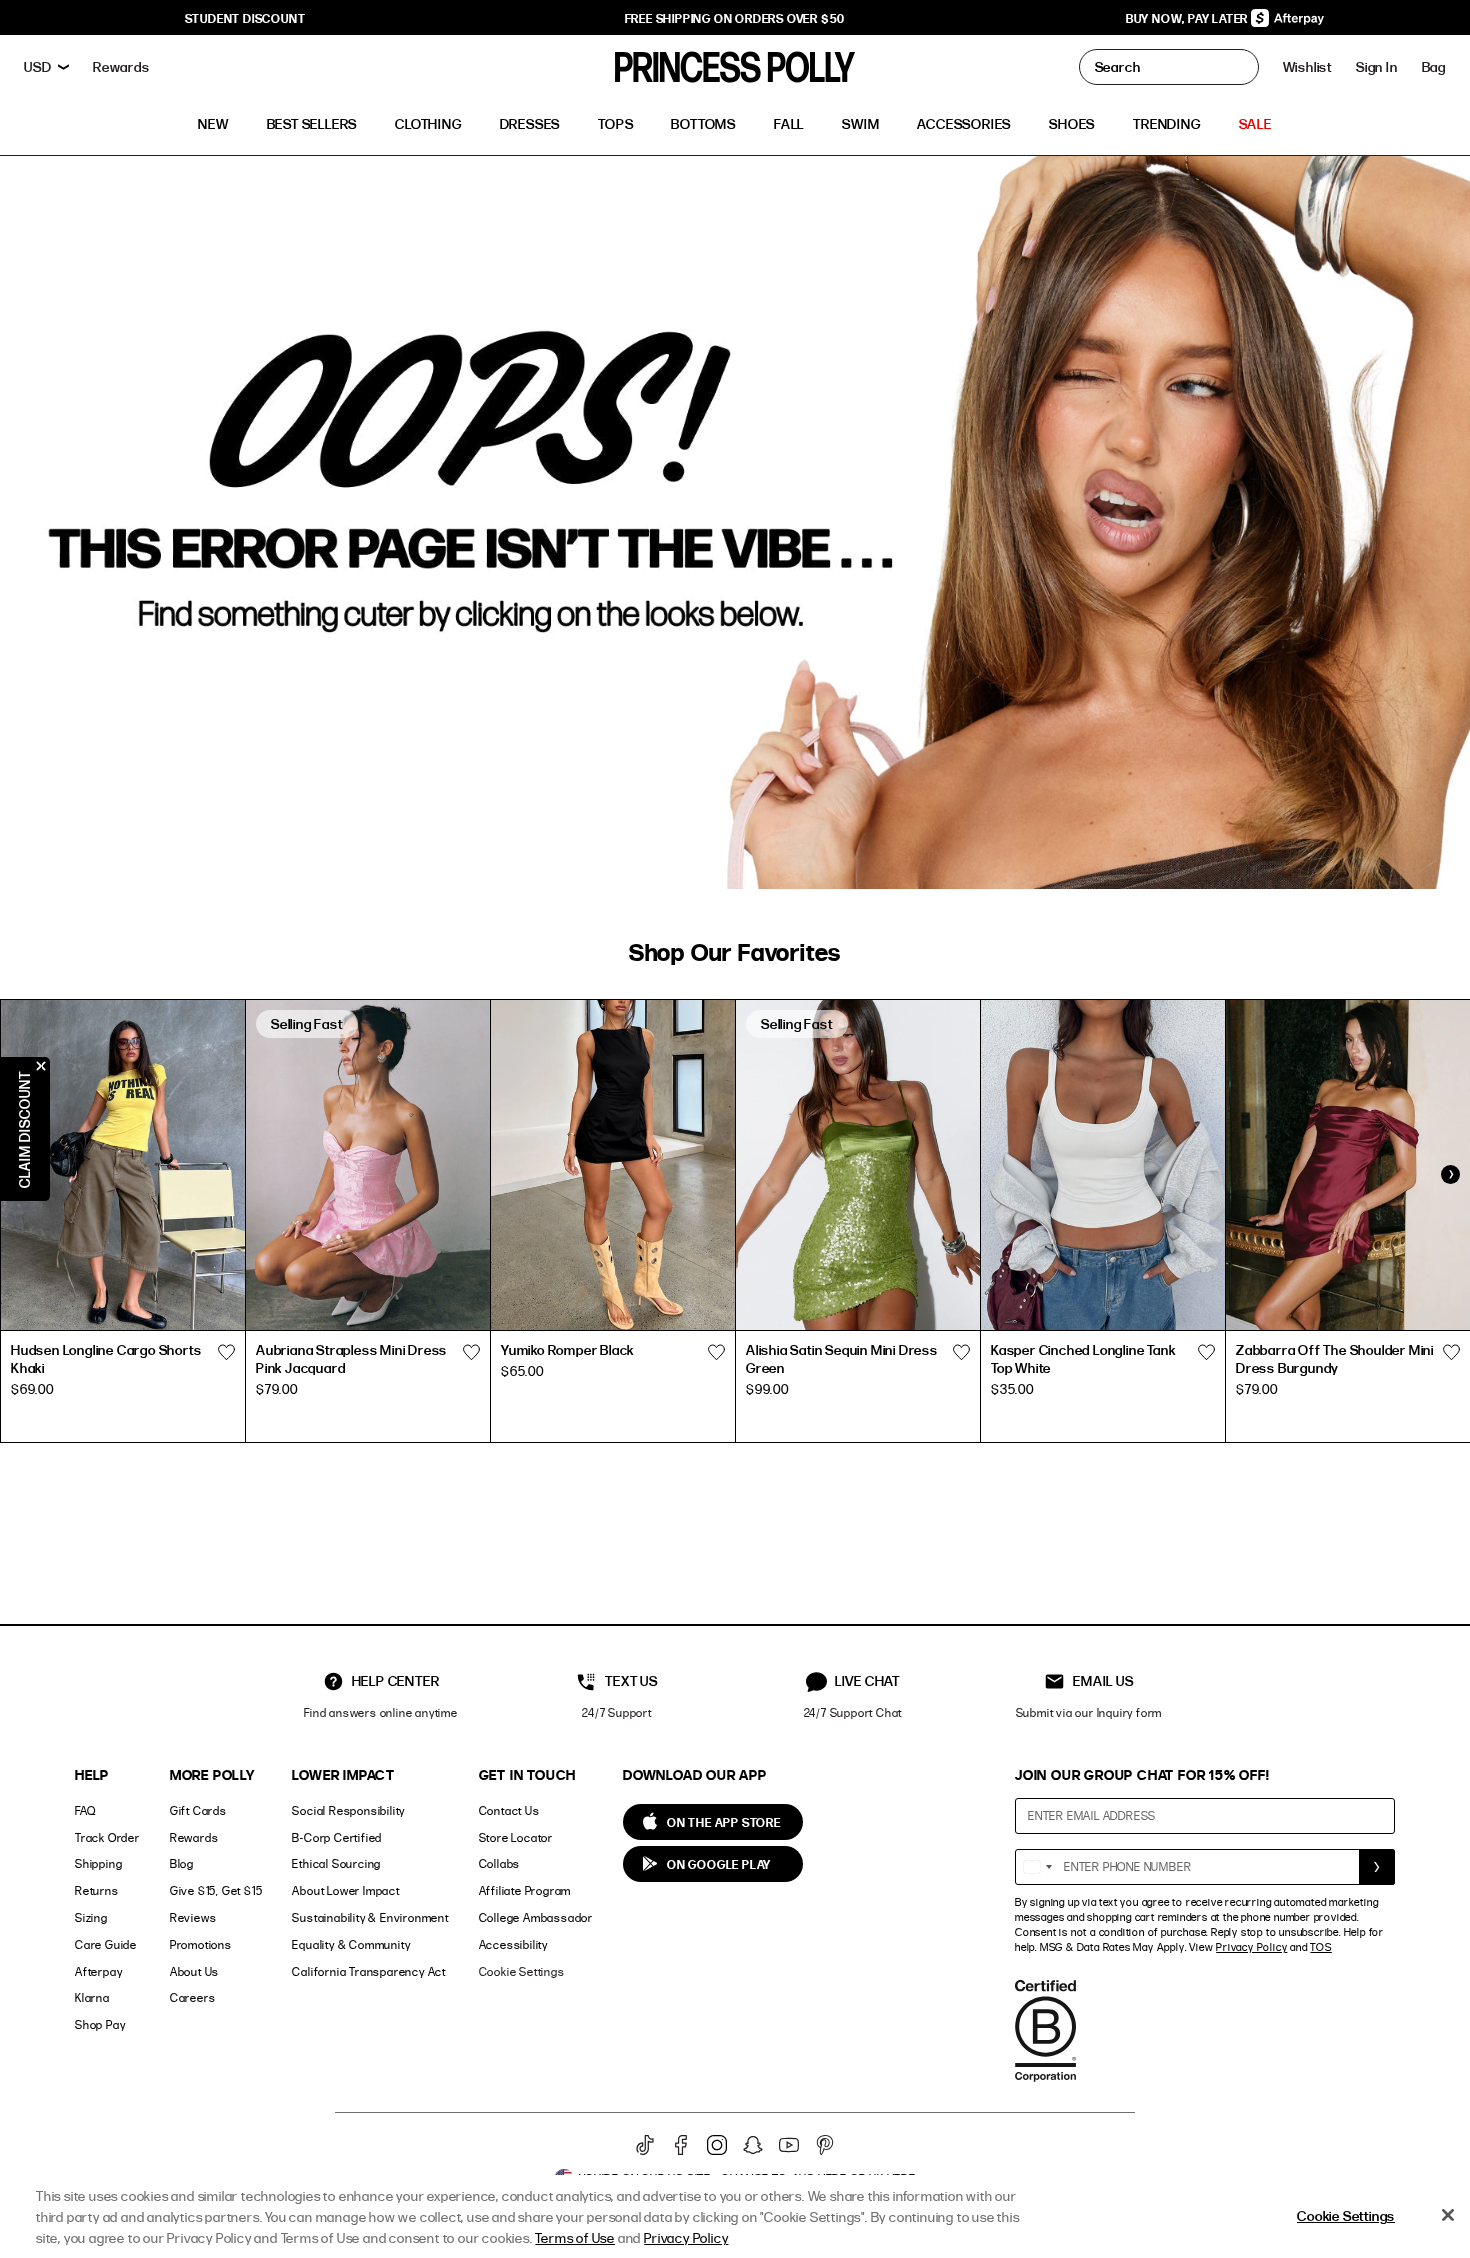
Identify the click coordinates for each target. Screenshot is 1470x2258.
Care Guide (106, 1944)
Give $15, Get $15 (216, 1890)
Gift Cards (198, 1810)
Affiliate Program (525, 1890)
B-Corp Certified (337, 1837)
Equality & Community (351, 1944)
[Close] (1448, 2215)
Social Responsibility (348, 1810)
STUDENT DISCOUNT (245, 18)
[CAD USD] (46, 67)
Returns (97, 1890)
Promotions (201, 1944)
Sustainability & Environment (370, 1917)
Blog (182, 1863)
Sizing (91, 1917)
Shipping (98, 1863)
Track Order (107, 1837)
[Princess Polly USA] (735, 67)
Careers (193, 1997)
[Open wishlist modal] (226, 1353)
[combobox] (1037, 1867)
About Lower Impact (345, 1890)
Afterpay (98, 1971)
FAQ (85, 1810)
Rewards (194, 1837)
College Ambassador (536, 1917)
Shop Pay (100, 2024)
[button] (1434, 67)
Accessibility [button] (513, 1944)
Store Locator (516, 1837)
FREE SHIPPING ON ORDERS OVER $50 (735, 18)
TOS (1320, 1947)
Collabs (500, 1863)
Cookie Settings (522, 1971)
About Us (194, 1971)
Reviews (193, 1917)
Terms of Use (575, 2237)
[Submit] (1377, 1867)
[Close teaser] (41, 1066)
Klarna (92, 1997)
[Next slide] (1450, 1175)
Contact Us (509, 1810)
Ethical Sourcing (336, 1863)
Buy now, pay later (1188, 18)
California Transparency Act (369, 1971)
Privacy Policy (1251, 1947)
